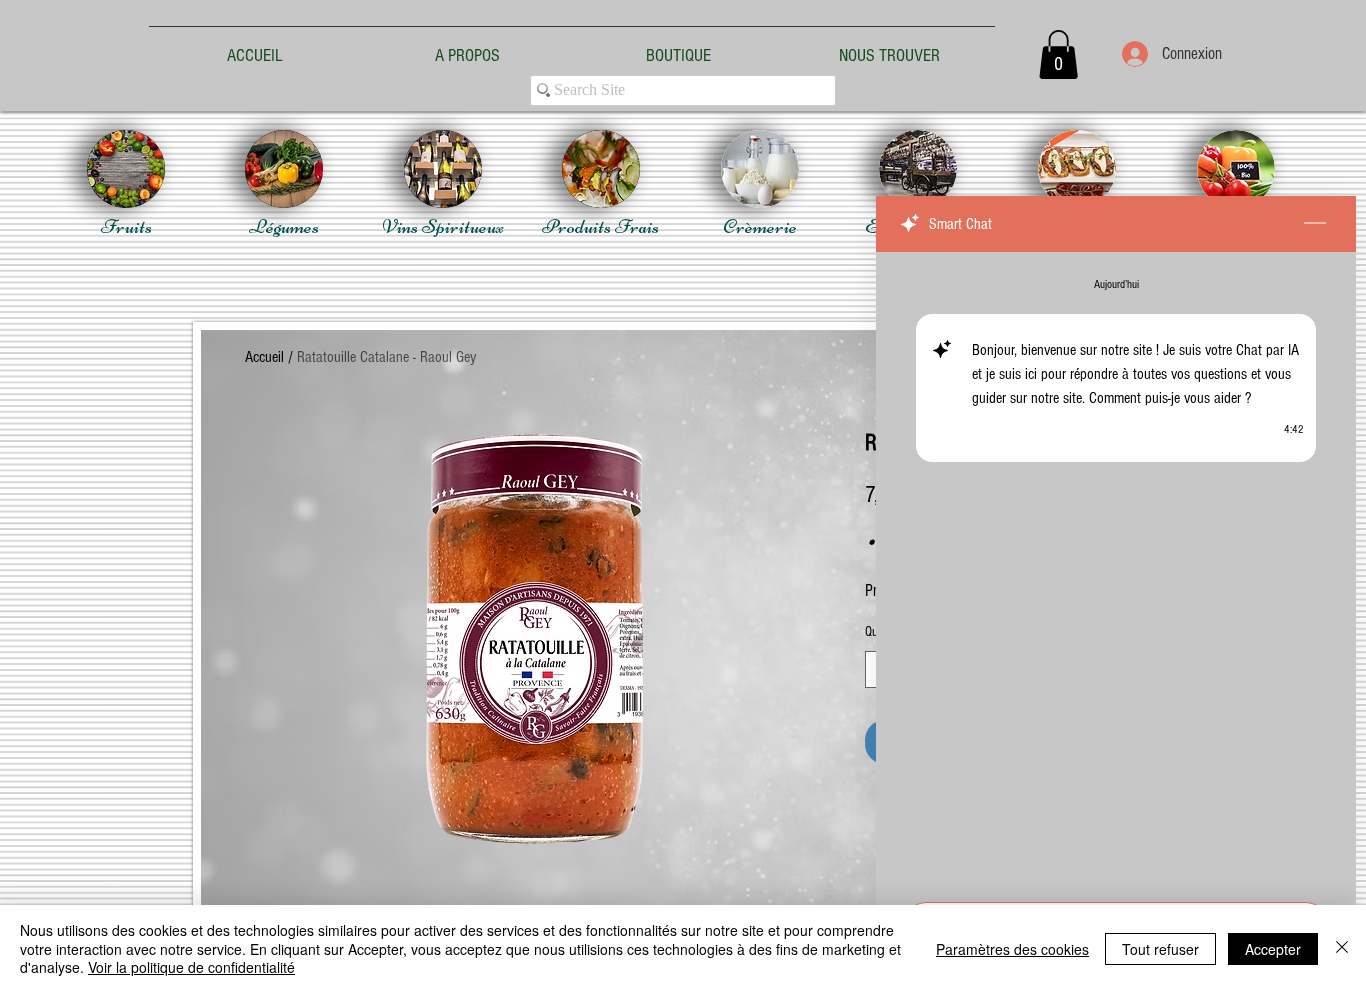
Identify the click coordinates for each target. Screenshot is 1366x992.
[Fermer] (1342, 948)
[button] (1058, 54)
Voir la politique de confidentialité (191, 967)
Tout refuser (1160, 949)
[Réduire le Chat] (1315, 224)
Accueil (264, 357)
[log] (1116, 571)
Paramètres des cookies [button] (1012, 949)
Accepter (1273, 949)
